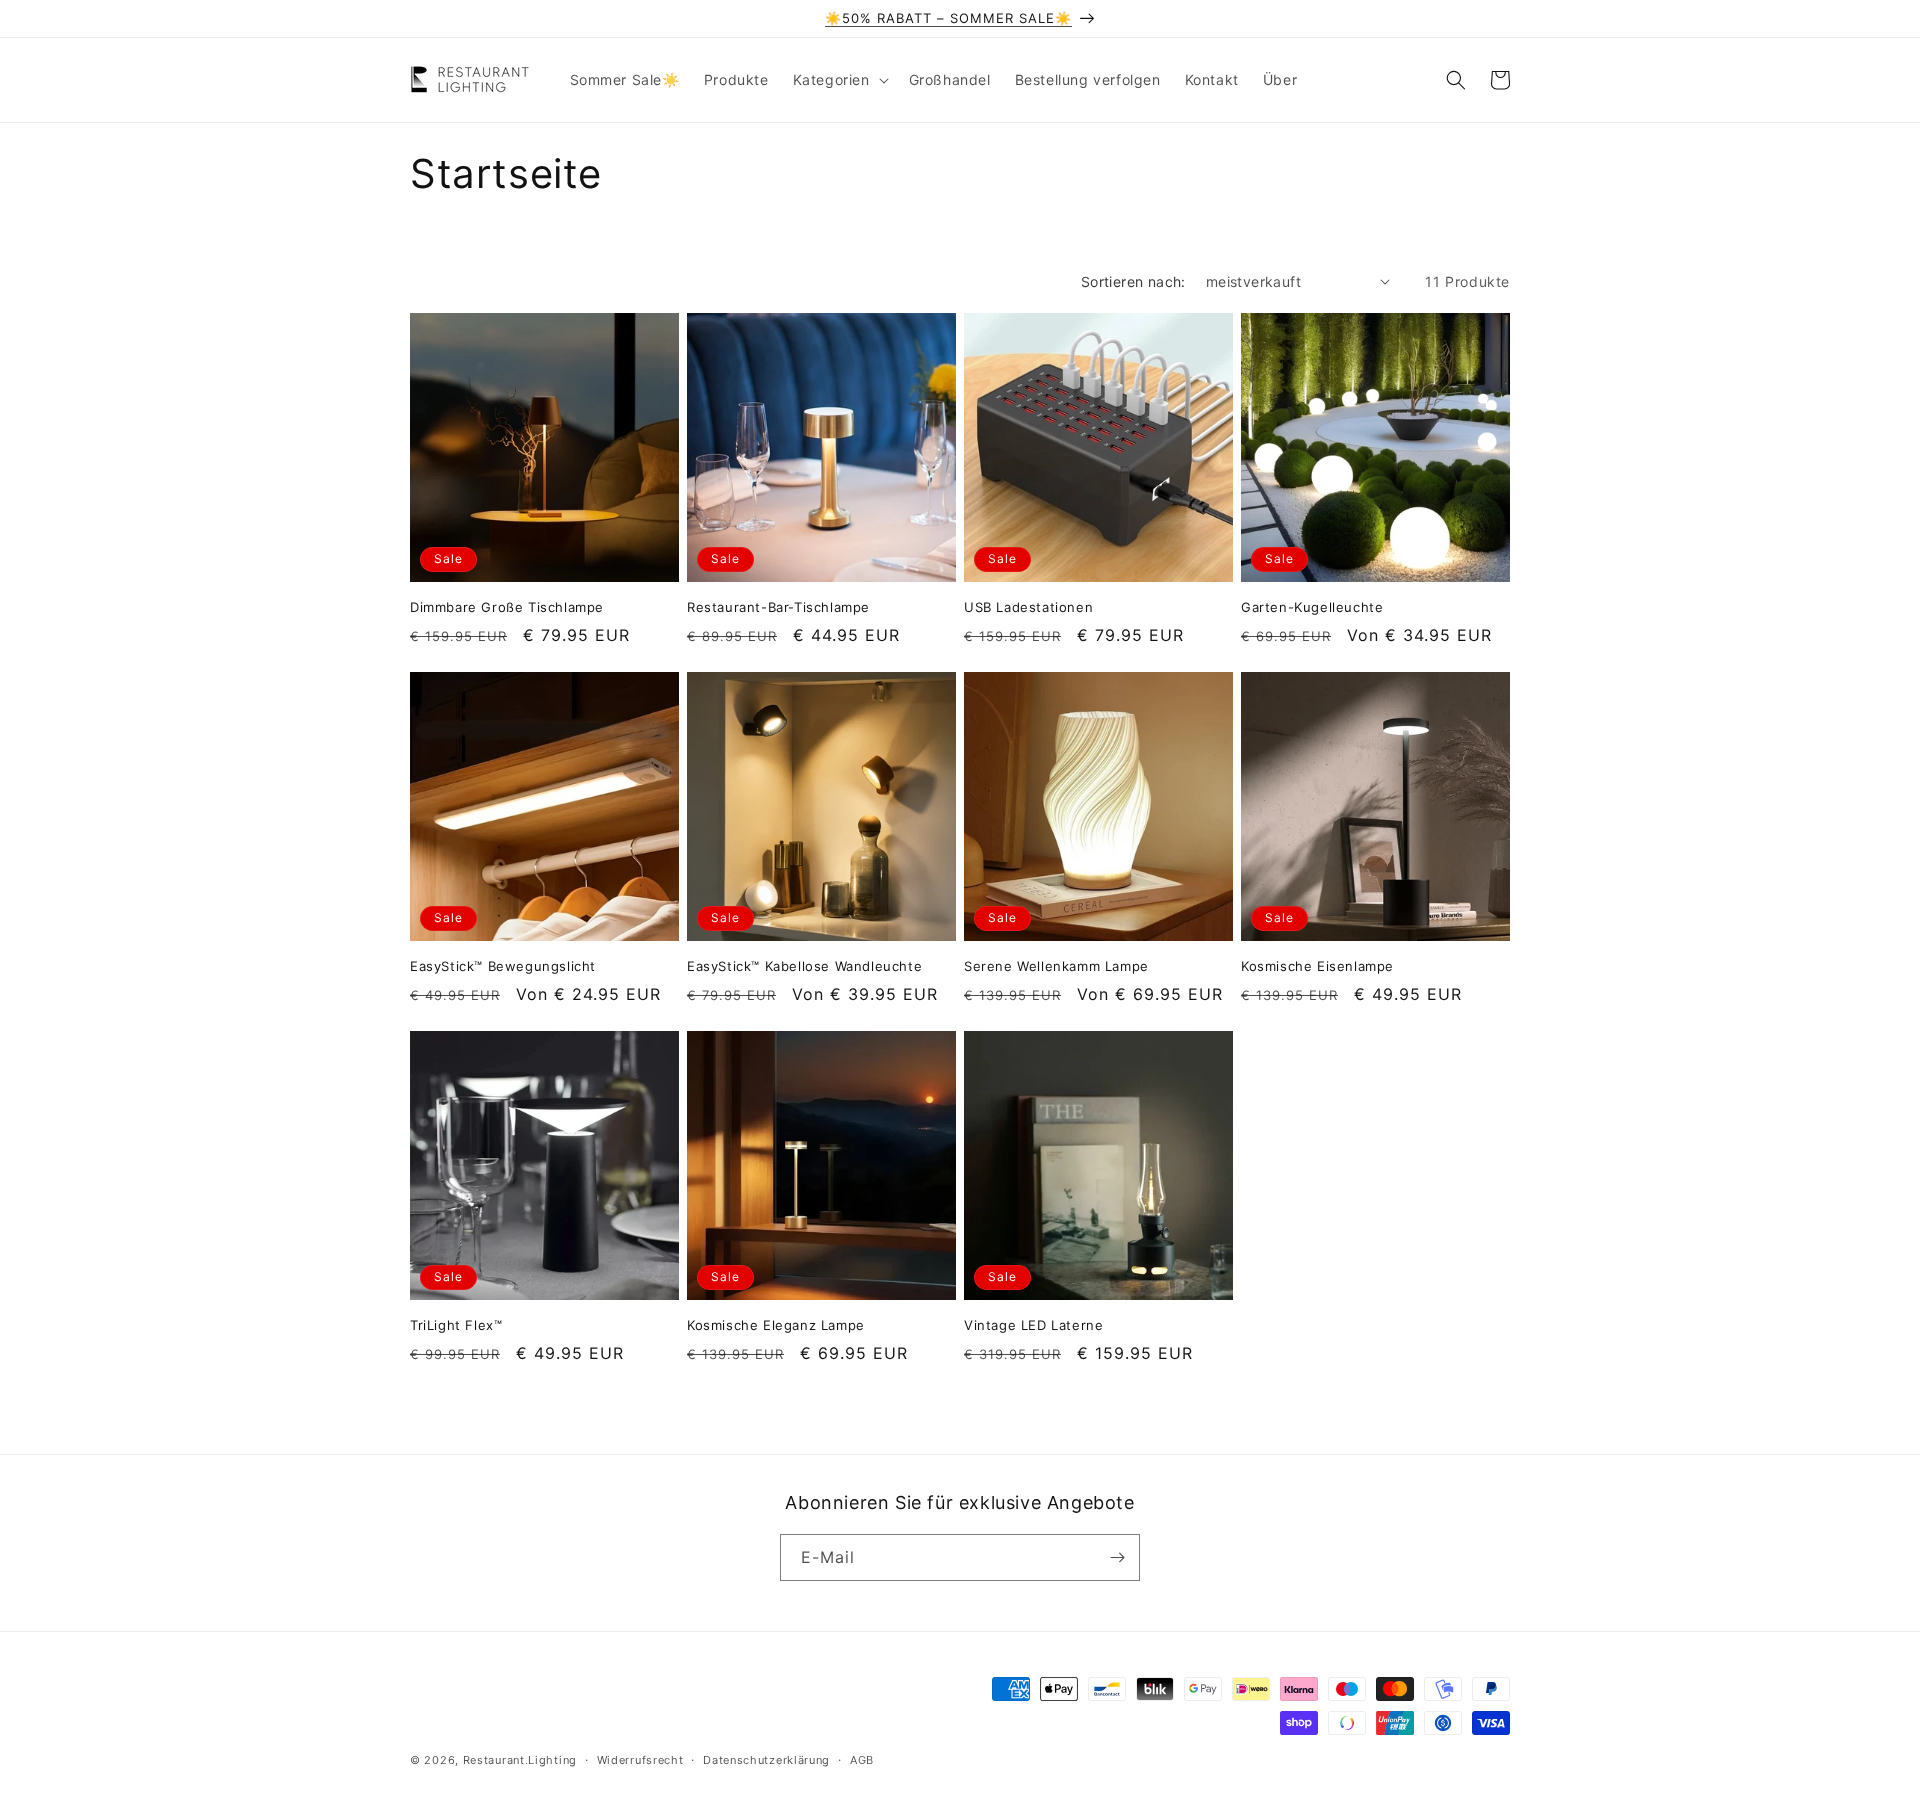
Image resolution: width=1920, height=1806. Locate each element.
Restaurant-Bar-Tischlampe (778, 607)
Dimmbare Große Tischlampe (507, 607)
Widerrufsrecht (640, 1760)
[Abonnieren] (1117, 1557)
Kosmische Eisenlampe (1317, 966)
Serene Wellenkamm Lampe (1056, 966)
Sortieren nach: (1133, 281)
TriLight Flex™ (456, 1325)
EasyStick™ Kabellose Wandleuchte (804, 966)
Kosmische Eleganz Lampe (776, 1325)
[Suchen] (1456, 80)
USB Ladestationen (1028, 607)
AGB (862, 1760)
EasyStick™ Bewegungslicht (503, 966)
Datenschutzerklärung (766, 1760)
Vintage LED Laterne (1033, 1325)
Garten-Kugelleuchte (1312, 607)
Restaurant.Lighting (520, 1760)
